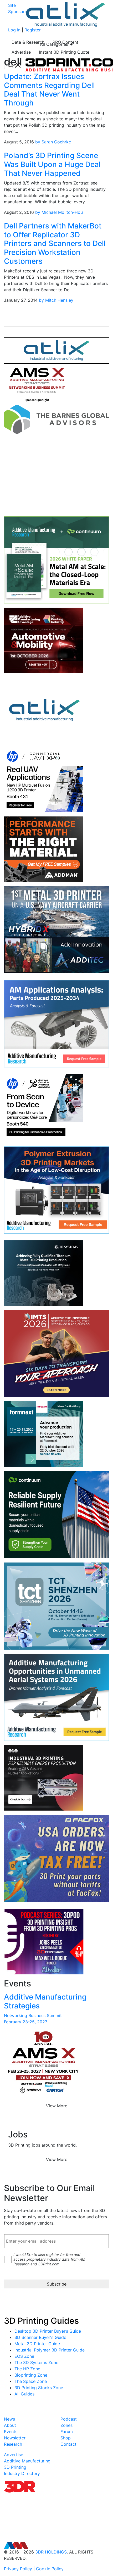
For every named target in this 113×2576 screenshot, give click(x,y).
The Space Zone (31, 2381)
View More (57, 2106)
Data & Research (28, 42)
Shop (66, 2438)
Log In (14, 30)
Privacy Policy (18, 2569)
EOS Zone (24, 2356)
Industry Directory (22, 2473)
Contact (68, 2444)
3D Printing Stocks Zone (39, 2388)
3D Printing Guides (41, 2321)
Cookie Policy (50, 2569)
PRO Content (65, 42)
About (10, 2425)
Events (11, 2432)
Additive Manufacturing (27, 2461)
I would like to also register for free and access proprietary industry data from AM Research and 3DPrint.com (49, 2259)
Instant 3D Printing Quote (64, 52)
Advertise (21, 52)
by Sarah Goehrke (53, 142)
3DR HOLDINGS (51, 2552)
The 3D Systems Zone (36, 2362)
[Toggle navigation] (14, 65)
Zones (66, 2425)
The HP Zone (27, 2369)
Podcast (69, 2419)
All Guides (24, 2394)
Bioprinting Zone (31, 2375)
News (9, 2419)
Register (33, 30)
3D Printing (15, 2467)
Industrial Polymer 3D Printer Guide (50, 2350)
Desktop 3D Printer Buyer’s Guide (48, 2331)
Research (13, 2444)
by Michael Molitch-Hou (59, 212)
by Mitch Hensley (56, 300)
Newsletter (15, 2438)
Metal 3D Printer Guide (37, 2344)
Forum (67, 2432)
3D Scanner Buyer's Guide (40, 2337)
